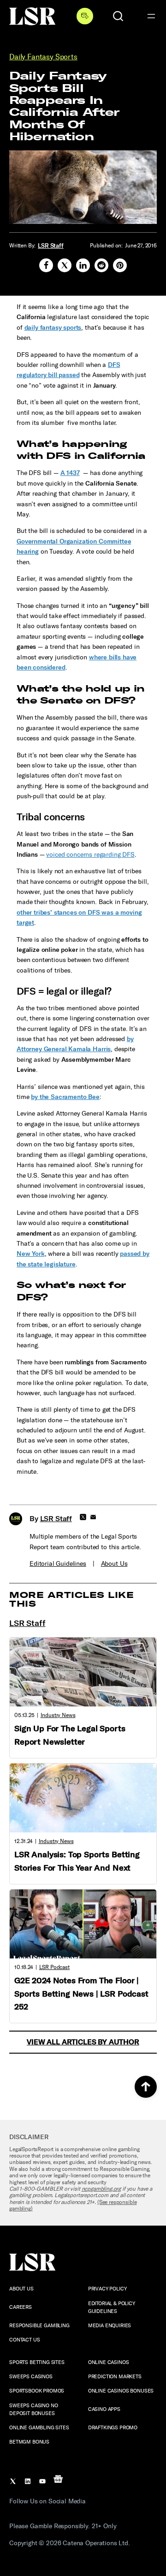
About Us (114, 1564)
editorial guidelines (58, 1564)
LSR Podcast (54, 1967)
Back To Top (146, 2087)
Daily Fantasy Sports (43, 57)
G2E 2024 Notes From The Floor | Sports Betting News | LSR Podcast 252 (81, 1994)
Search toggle (118, 16)
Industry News (58, 1715)
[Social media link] (46, 265)
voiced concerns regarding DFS (90, 855)
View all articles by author (83, 2042)
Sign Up (85, 16)
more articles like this (72, 1600)
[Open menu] (151, 16)
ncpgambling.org (101, 2189)
